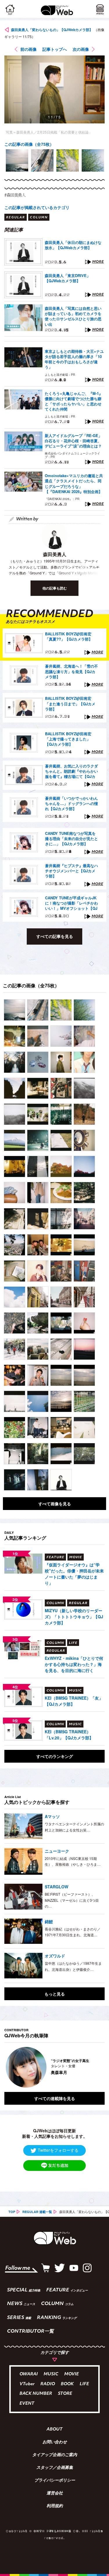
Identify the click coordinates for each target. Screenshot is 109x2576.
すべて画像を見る (55, 1504)
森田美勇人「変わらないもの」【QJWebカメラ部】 (52, 30)
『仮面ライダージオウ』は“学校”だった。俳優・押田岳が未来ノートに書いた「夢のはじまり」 (74, 1574)
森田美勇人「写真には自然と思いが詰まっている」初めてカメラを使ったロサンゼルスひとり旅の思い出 (73, 316)
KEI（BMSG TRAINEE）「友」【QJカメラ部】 (74, 1701)
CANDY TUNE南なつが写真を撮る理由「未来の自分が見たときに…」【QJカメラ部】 (72, 839)
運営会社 (55, 2494)
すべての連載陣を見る (55, 2098)
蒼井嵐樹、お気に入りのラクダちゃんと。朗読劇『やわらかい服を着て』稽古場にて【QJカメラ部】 (72, 772)
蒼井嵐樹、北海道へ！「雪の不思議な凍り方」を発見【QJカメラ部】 (72, 671)
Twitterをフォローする (58, 2150)
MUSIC (51, 2374)
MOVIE (72, 2374)
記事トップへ (55, 49)
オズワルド (55, 1956)
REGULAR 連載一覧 (37, 2212)
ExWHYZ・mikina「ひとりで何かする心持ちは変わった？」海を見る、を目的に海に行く (74, 1664)
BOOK (67, 2384)
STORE (65, 2394)
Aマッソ (52, 1816)
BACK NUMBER (36, 2394)
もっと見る (55, 1994)
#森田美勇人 (15, 195)
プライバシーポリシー (55, 2481)
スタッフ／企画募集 (55, 2468)
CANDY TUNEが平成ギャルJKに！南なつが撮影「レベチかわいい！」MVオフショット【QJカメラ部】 (72, 903)
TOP (12, 2212)
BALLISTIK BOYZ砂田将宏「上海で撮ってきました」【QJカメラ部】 (68, 739)
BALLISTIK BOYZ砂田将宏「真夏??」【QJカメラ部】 (69, 637)
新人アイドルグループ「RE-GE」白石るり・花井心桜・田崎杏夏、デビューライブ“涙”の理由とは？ (73, 441)
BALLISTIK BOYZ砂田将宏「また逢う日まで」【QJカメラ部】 (70, 704)
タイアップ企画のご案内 (55, 2455)
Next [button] (96, 2067)
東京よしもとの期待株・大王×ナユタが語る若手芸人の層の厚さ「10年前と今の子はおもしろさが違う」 (74, 359)
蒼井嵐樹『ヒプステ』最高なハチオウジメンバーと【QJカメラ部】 (72, 871)
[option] (17, 160)
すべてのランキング (55, 1756)
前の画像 (28, 49)
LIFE (84, 2384)
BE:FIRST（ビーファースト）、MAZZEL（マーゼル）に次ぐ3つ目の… (72, 1900)
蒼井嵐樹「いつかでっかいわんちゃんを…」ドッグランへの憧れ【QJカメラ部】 (72, 803)
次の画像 (81, 49)
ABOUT (54, 2430)
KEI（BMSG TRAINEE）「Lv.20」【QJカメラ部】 (69, 1735)
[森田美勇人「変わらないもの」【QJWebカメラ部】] (15, 1010)
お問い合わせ (55, 2442)
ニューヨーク (57, 1851)
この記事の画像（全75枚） (29, 144)
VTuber (27, 2384)
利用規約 (55, 2506)
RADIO (48, 2384)
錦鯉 (49, 1921)
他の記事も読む (55, 588)
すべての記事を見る (55, 936)
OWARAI (29, 2374)
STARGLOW (57, 1887)
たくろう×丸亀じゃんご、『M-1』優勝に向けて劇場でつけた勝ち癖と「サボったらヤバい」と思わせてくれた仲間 (74, 401)
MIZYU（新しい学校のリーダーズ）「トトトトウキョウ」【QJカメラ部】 (74, 1617)
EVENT (27, 2404)
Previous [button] (9, 2067)
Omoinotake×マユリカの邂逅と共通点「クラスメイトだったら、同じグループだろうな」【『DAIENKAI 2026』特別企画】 (74, 484)
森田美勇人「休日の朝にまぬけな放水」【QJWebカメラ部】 (73, 245)
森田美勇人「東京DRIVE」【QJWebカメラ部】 (68, 278)
